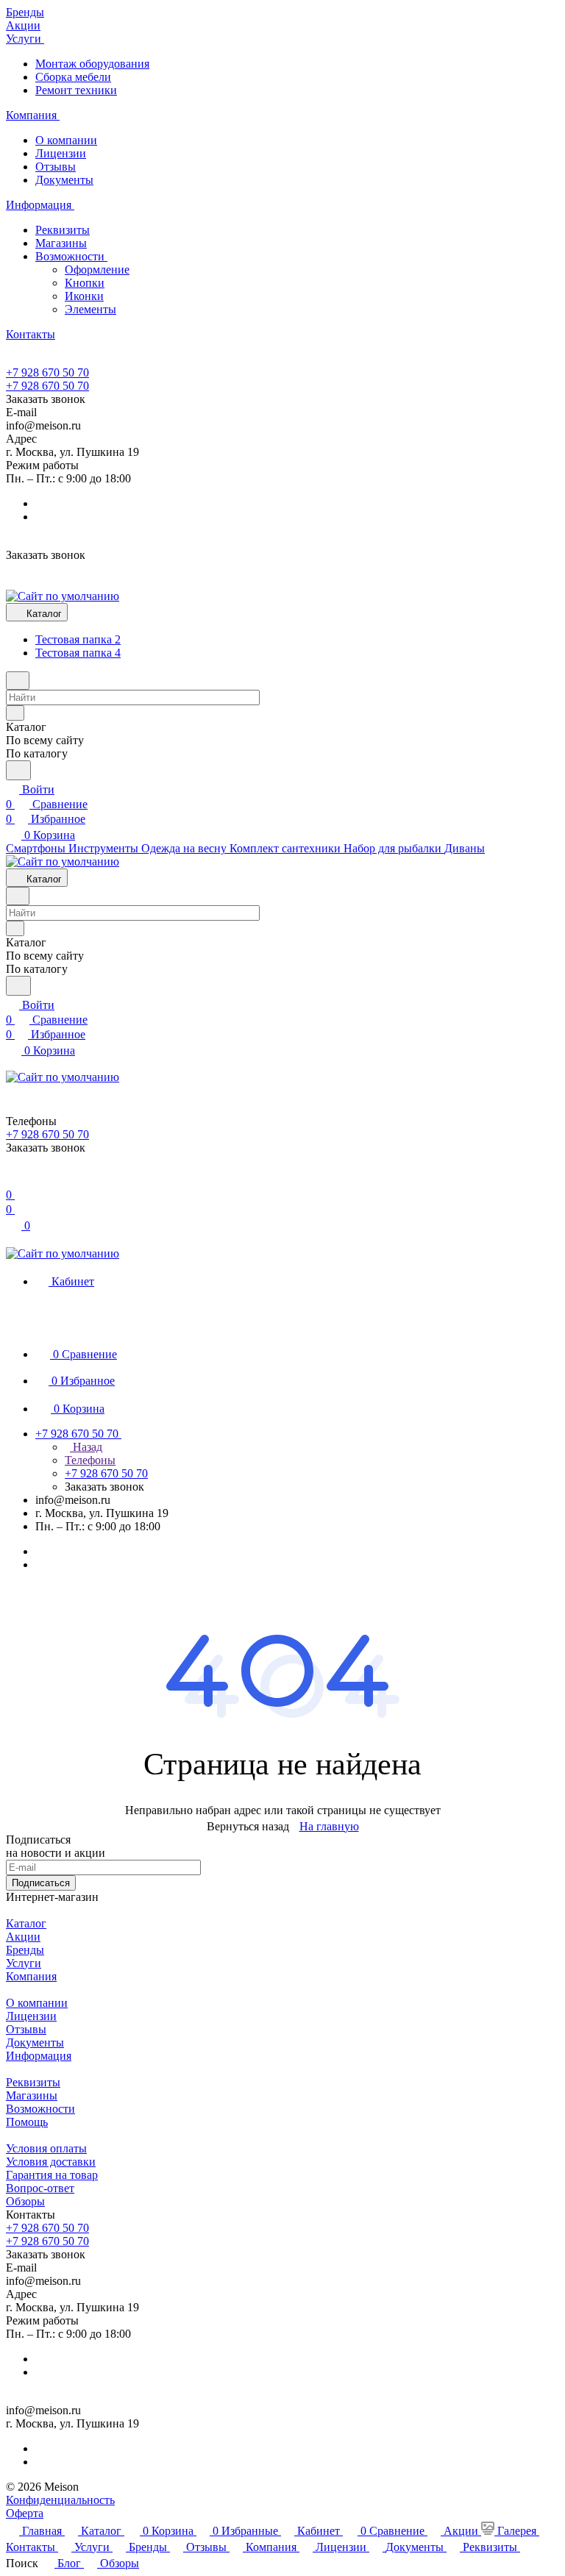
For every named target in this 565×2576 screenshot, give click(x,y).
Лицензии (61, 153)
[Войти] (13, 1180)
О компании (66, 140)
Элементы (90, 309)
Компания (31, 1976)
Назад (86, 1447)
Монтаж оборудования (92, 64)
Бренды (25, 1950)
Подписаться (41, 1883)
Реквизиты (63, 230)
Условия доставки (51, 2162)
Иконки (84, 296)
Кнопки (85, 283)
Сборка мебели (73, 77)
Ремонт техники (76, 90)
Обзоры (25, 2201)
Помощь (27, 2122)
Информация (39, 2056)
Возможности (71, 256)
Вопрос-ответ (40, 2188)
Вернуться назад (248, 1826)
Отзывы (56, 167)
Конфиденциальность (60, 2500)
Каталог (26, 1923)
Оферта (25, 2513)
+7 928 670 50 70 (47, 372)
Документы (64, 180)
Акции (23, 1937)
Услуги (24, 1963)
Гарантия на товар (52, 2175)
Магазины (61, 243)
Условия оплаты (46, 2148)
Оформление (97, 270)
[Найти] (18, 770)
